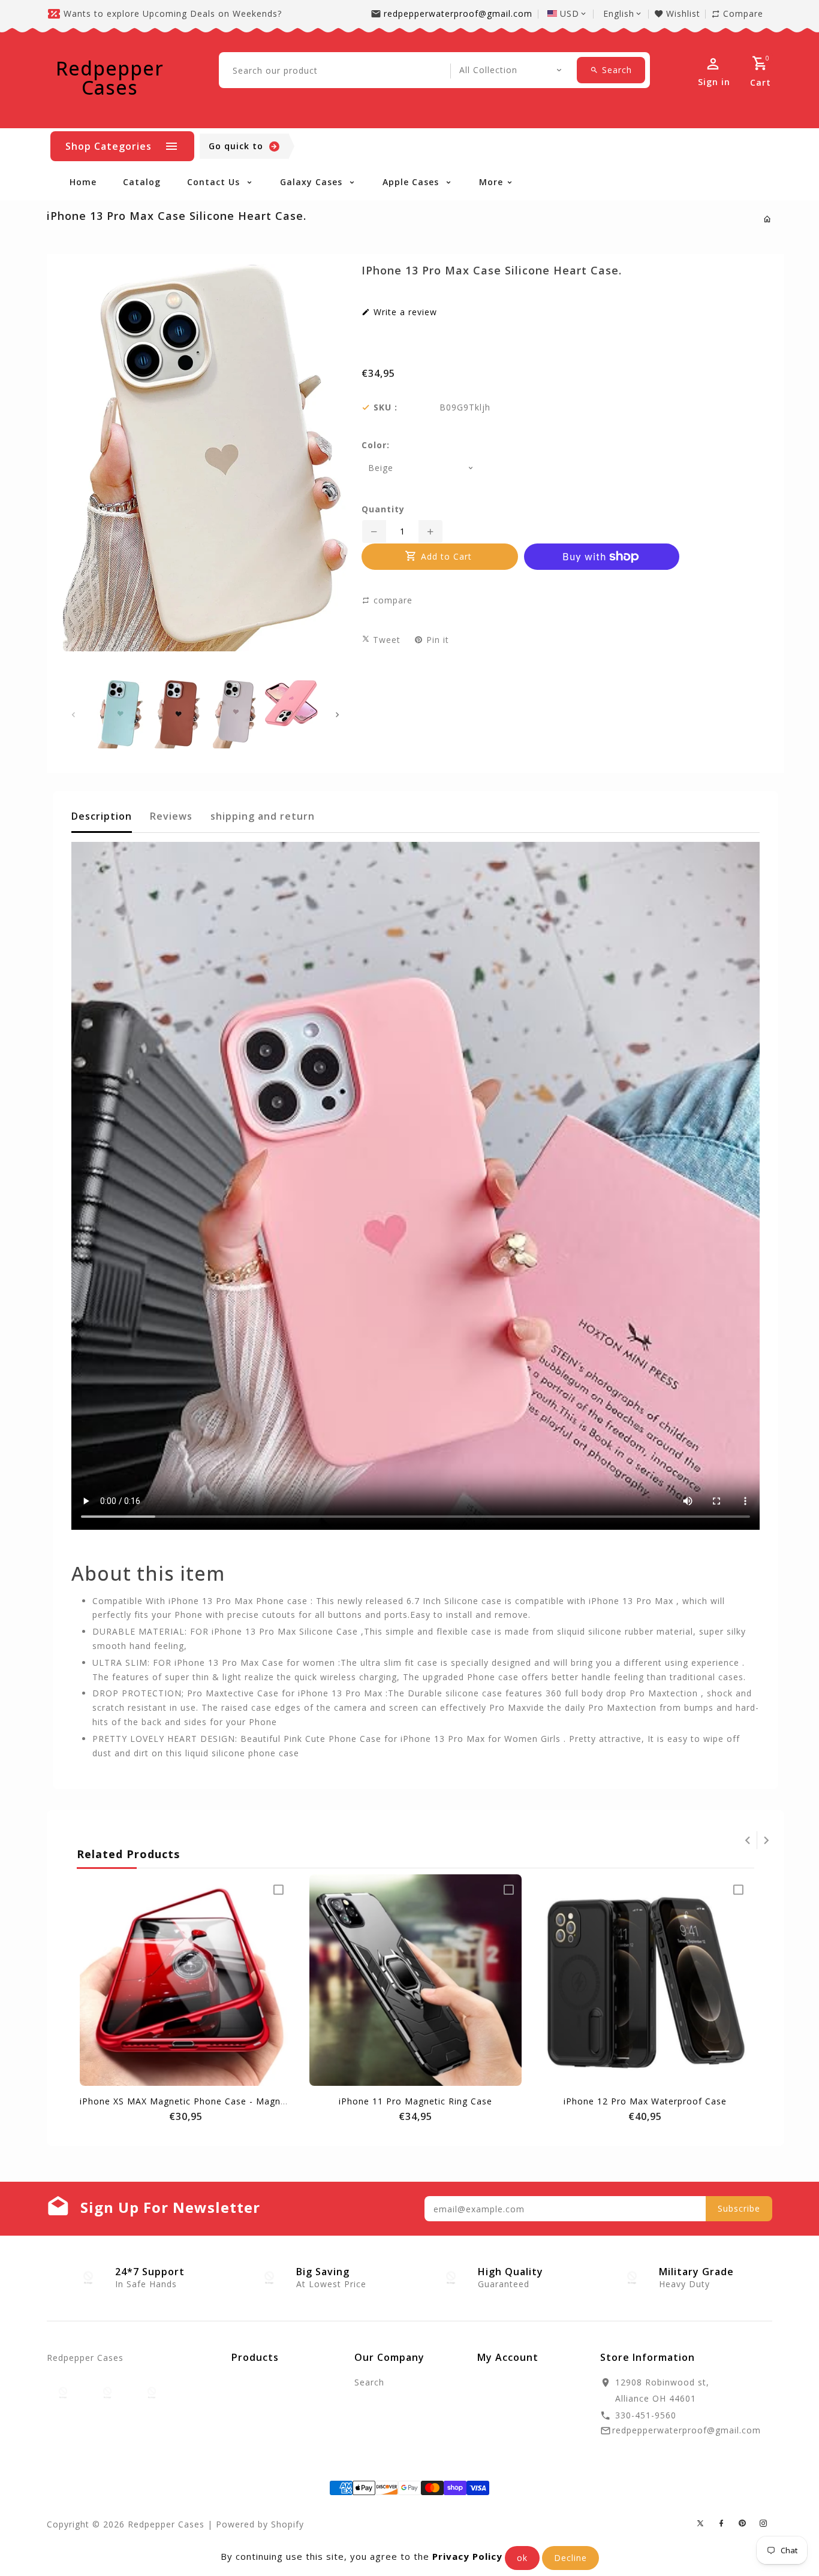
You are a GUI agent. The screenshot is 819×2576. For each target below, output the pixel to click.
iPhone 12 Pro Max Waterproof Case (645, 2101)
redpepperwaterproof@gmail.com (458, 13)
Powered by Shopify (260, 2524)
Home (83, 182)
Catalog (142, 182)
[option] (120, 714)
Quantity (383, 509)
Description (102, 816)
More (491, 182)
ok (522, 2558)
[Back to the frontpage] (768, 219)
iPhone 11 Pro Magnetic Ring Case (415, 2101)
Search (369, 2382)
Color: (376, 445)
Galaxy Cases (313, 182)
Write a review (404, 312)
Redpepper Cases (110, 78)
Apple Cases (412, 182)
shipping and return (263, 816)
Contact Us (215, 182)
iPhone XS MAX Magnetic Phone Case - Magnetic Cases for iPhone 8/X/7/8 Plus (256, 2101)
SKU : (386, 407)
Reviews (171, 816)
